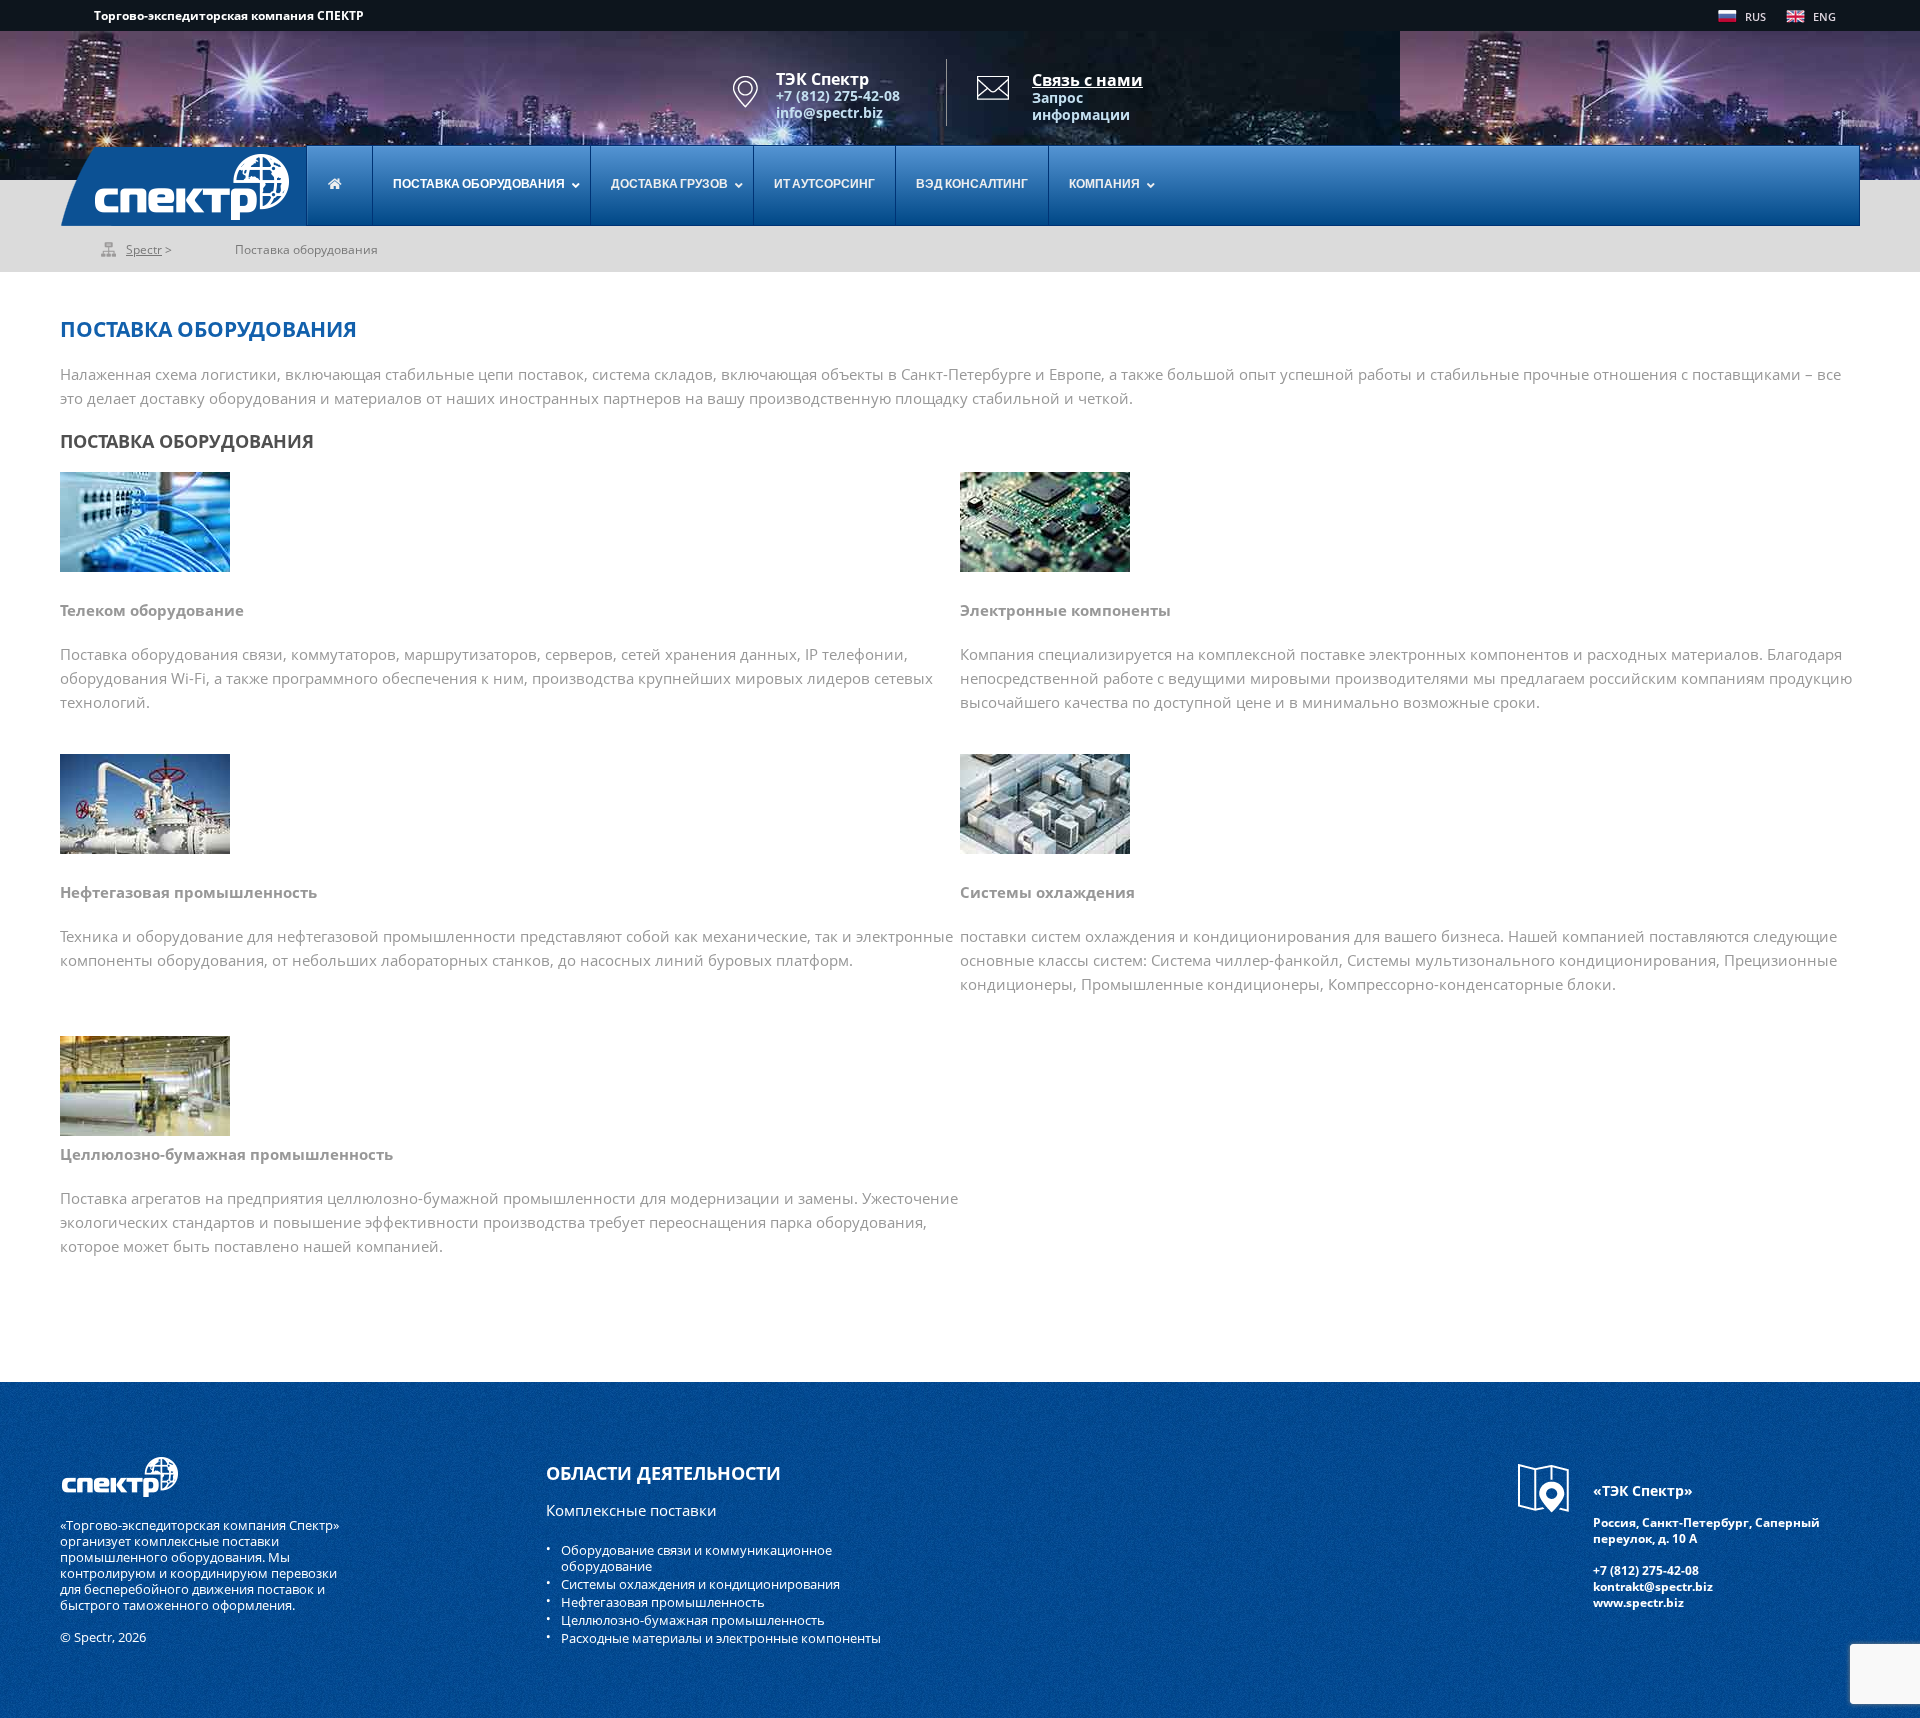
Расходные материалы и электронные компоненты (721, 1638)
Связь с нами (1087, 80)
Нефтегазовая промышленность (663, 1602)
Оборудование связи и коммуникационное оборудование (696, 1558)
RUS (1755, 16)
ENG (1824, 16)
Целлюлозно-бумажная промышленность (693, 1620)
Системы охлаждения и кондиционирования (700, 1584)
